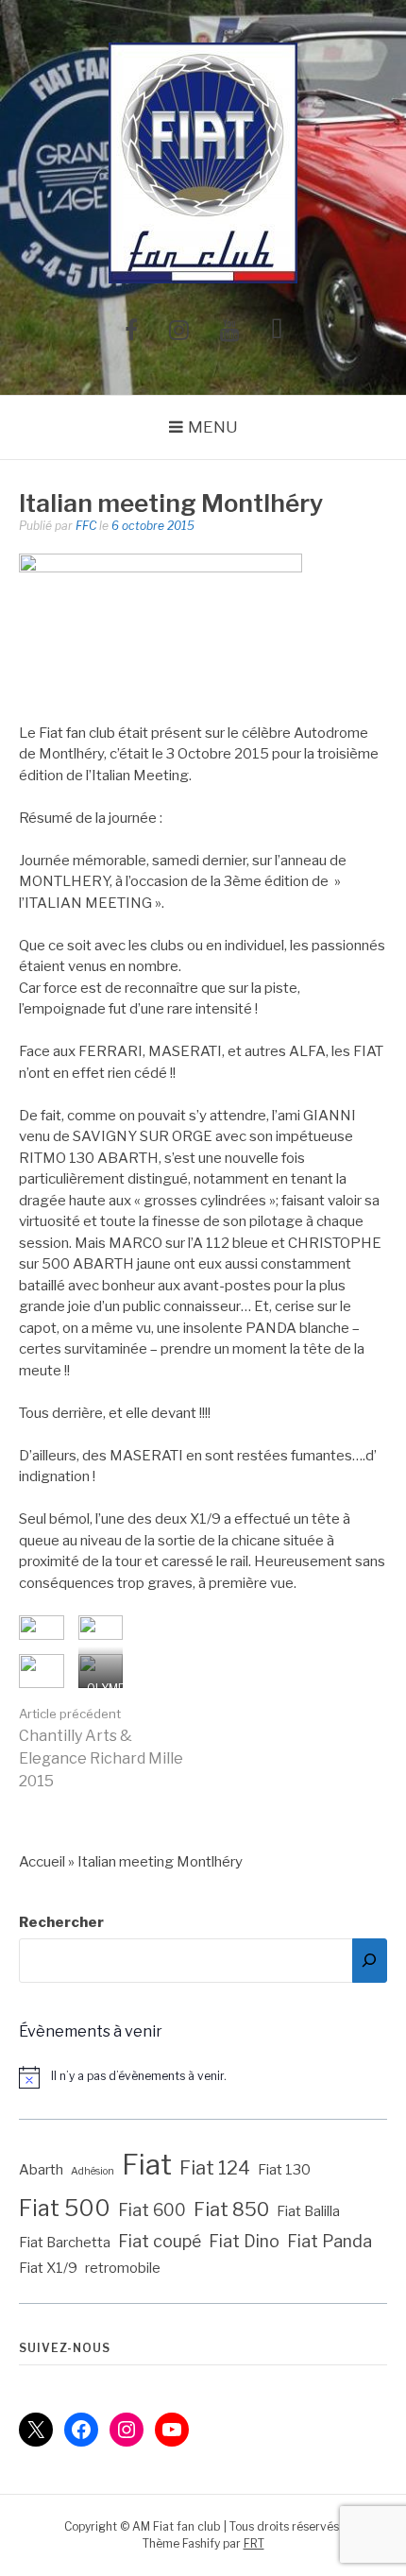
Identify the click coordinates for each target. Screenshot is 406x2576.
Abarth (41, 2170)
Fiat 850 (231, 2209)
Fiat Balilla (308, 2211)
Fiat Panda (330, 2241)
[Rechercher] (370, 1961)
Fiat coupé (160, 2241)
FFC (86, 526)
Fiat (147, 2165)
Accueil (42, 1862)
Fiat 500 (65, 2208)
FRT (254, 2543)
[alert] (203, 2077)
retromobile (123, 2268)
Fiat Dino (244, 2241)
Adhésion (93, 2171)
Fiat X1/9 (48, 2268)
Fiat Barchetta (65, 2243)
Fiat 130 (284, 2170)
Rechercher (61, 1922)
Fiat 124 (215, 2168)
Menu (213, 427)
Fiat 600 (152, 2210)
